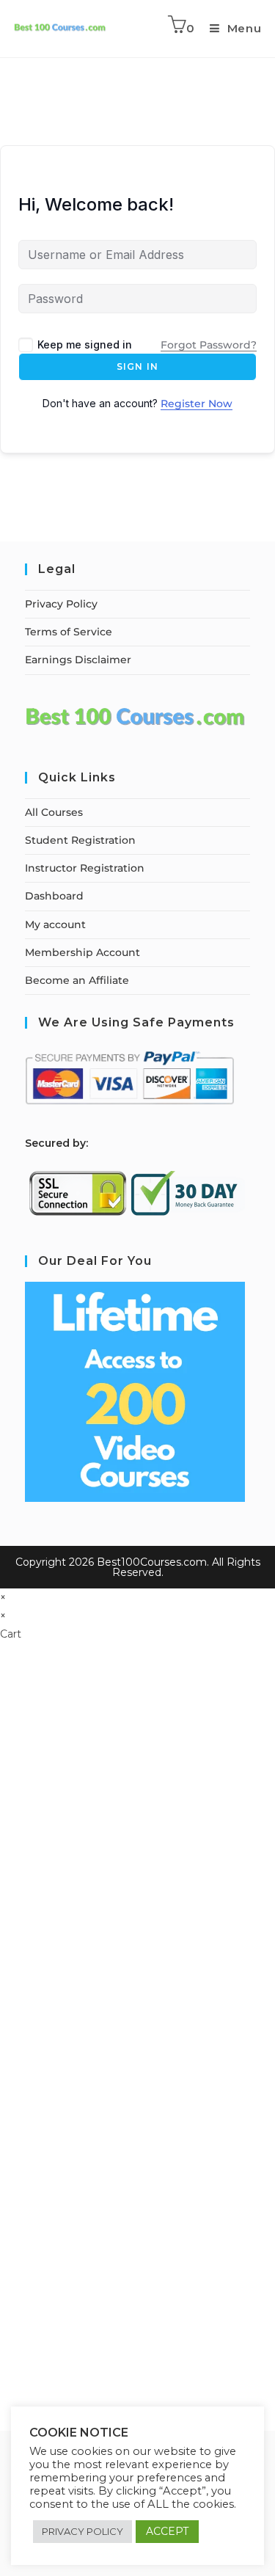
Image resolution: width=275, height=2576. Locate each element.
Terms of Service (69, 632)
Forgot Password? (209, 345)
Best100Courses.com (152, 1562)
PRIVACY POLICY (82, 2531)
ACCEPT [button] (167, 2531)
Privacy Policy (61, 604)
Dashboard (54, 896)
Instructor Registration (85, 868)
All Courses (54, 812)
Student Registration (80, 840)
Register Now (197, 404)
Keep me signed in (85, 344)
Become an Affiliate (77, 980)
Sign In (137, 366)
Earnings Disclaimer (78, 660)
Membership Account (82, 952)
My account (55, 924)
